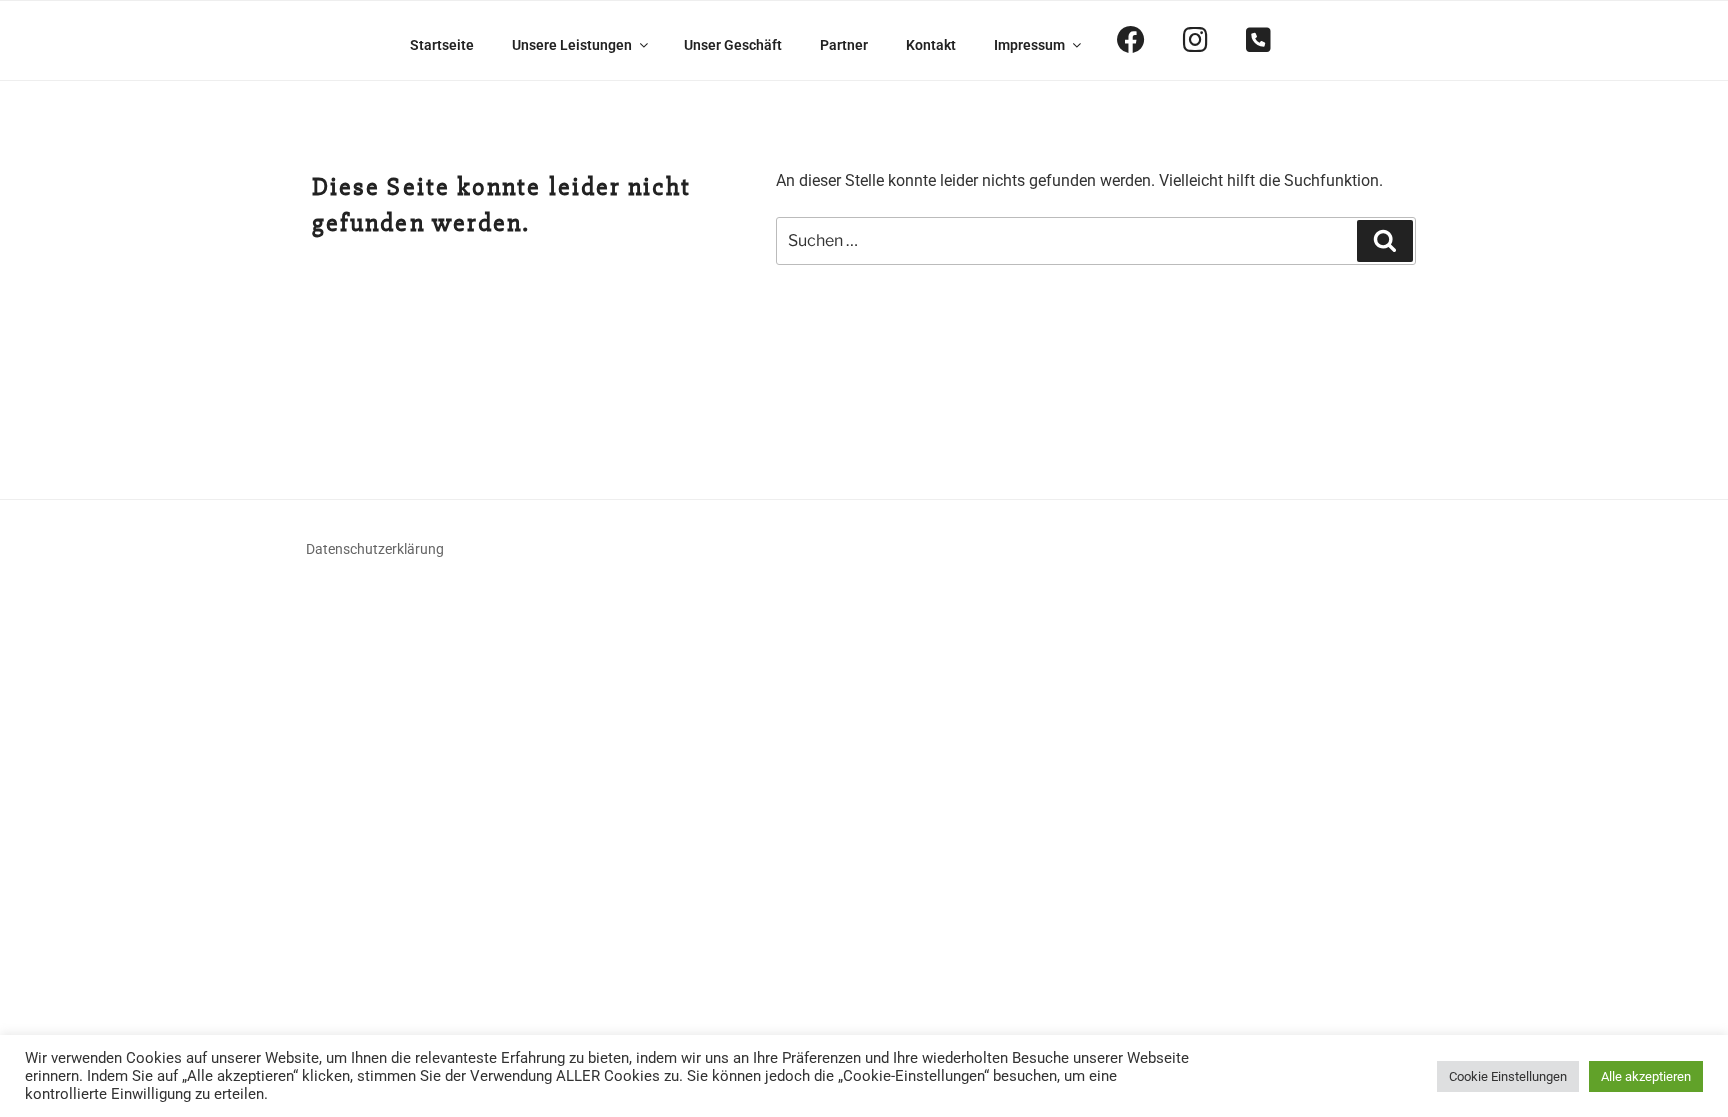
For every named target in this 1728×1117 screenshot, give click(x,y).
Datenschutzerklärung (375, 549)
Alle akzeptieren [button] (1646, 1076)
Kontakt (931, 45)
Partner (844, 45)
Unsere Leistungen (572, 45)
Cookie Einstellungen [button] (1508, 1076)
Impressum (1029, 45)
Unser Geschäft (733, 45)
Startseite (442, 45)
